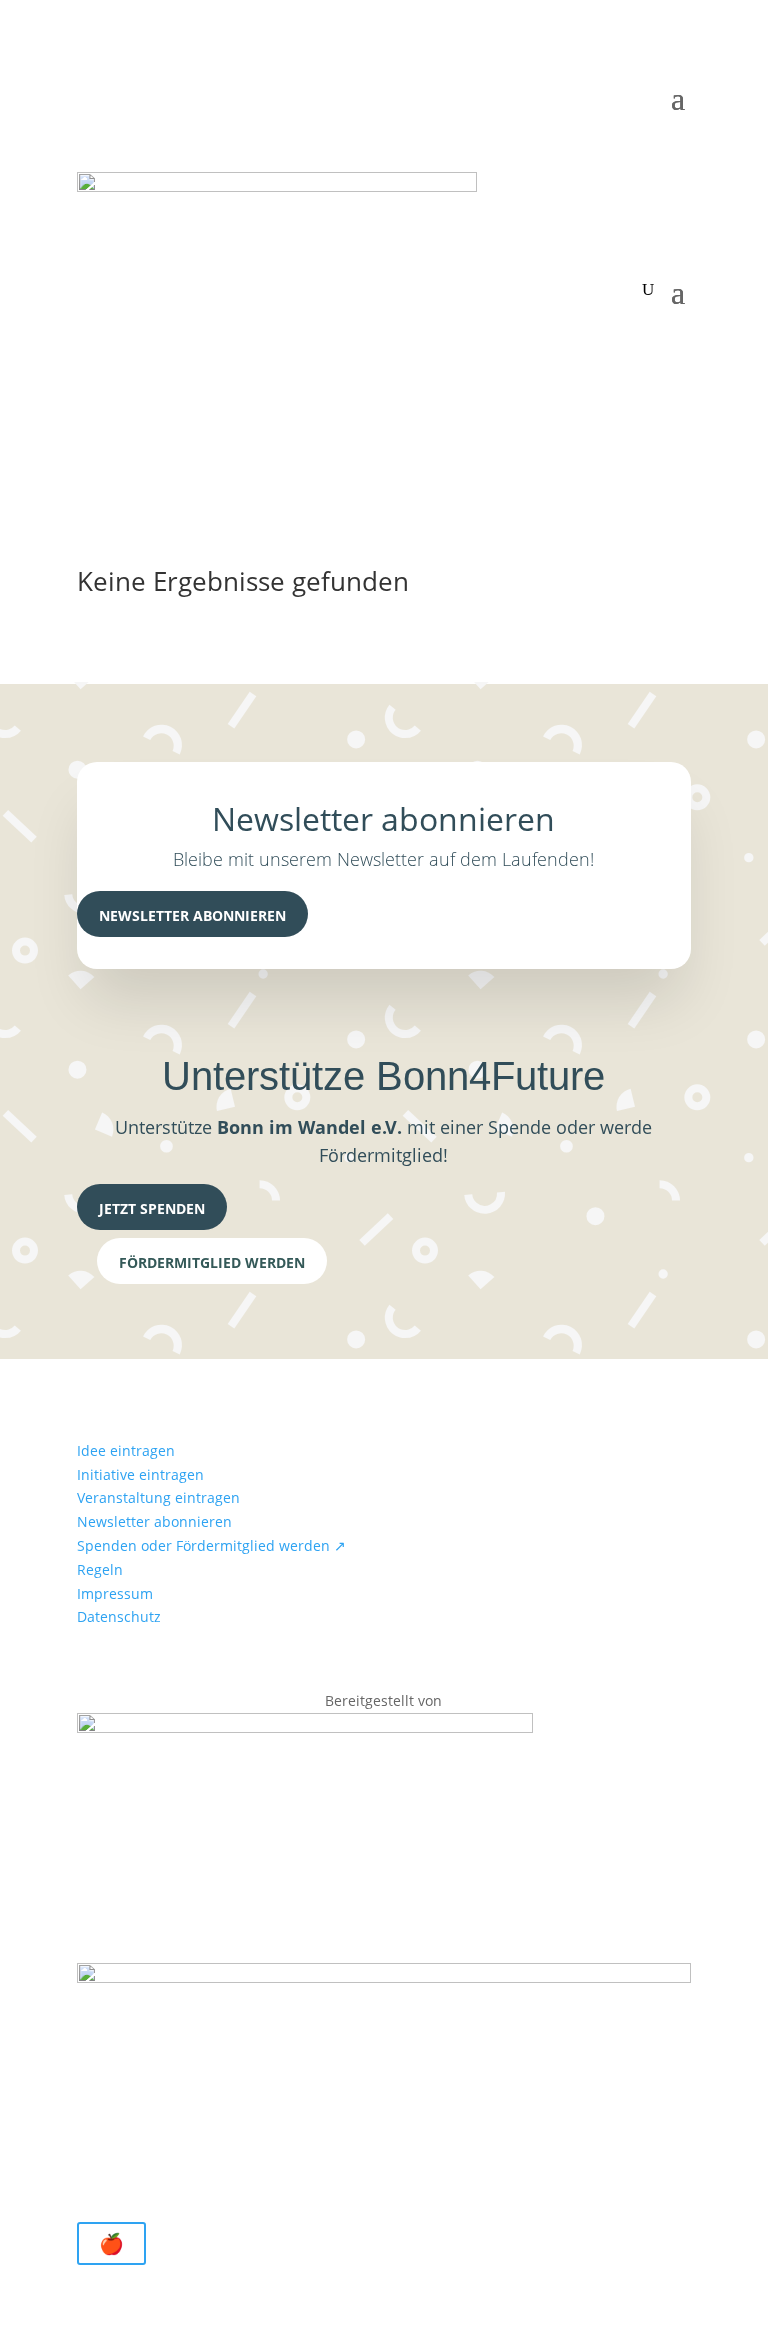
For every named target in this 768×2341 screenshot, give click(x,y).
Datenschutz (119, 1616)
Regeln (100, 1569)
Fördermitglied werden (212, 1262)
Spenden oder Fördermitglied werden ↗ (211, 1545)
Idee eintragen (126, 1450)
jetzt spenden (152, 1208)
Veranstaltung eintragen (158, 1497)
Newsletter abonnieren (192, 915)
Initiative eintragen (140, 1474)
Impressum (115, 1593)
